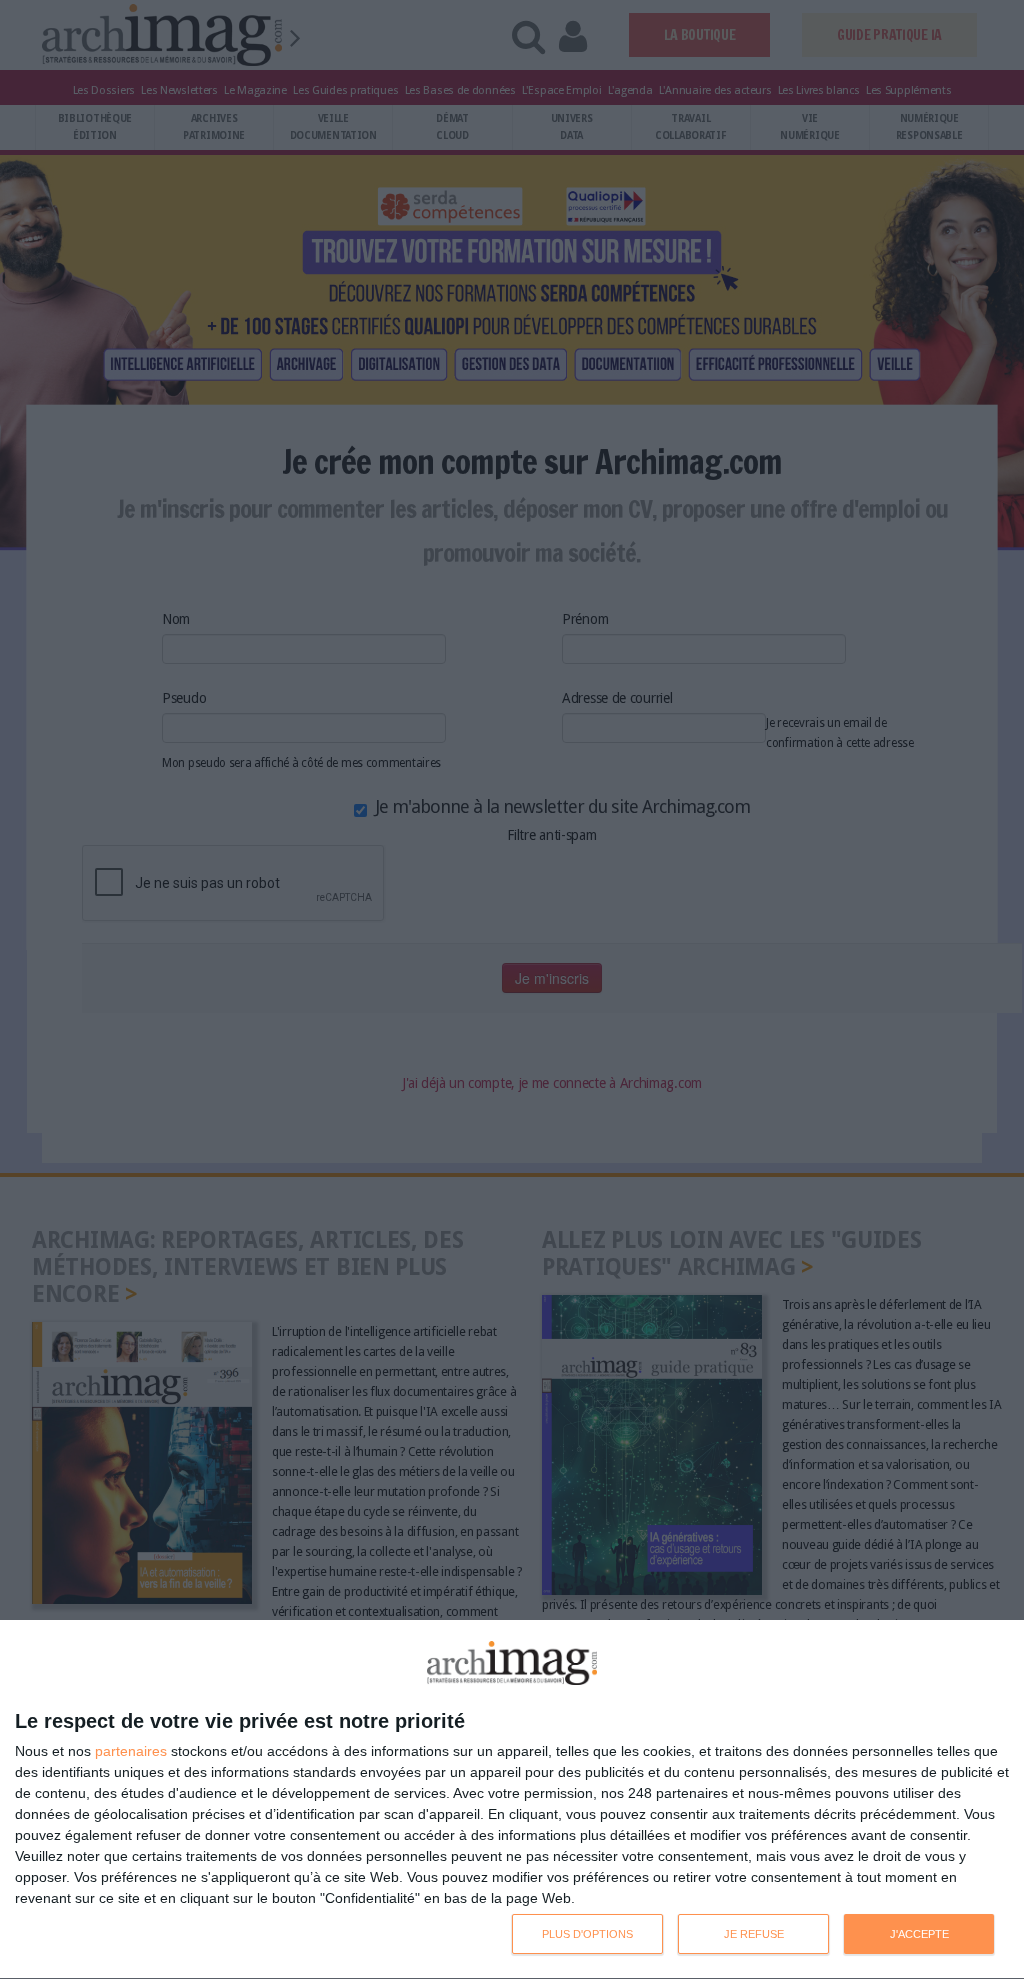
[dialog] (512, 1800)
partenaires (131, 1751)
